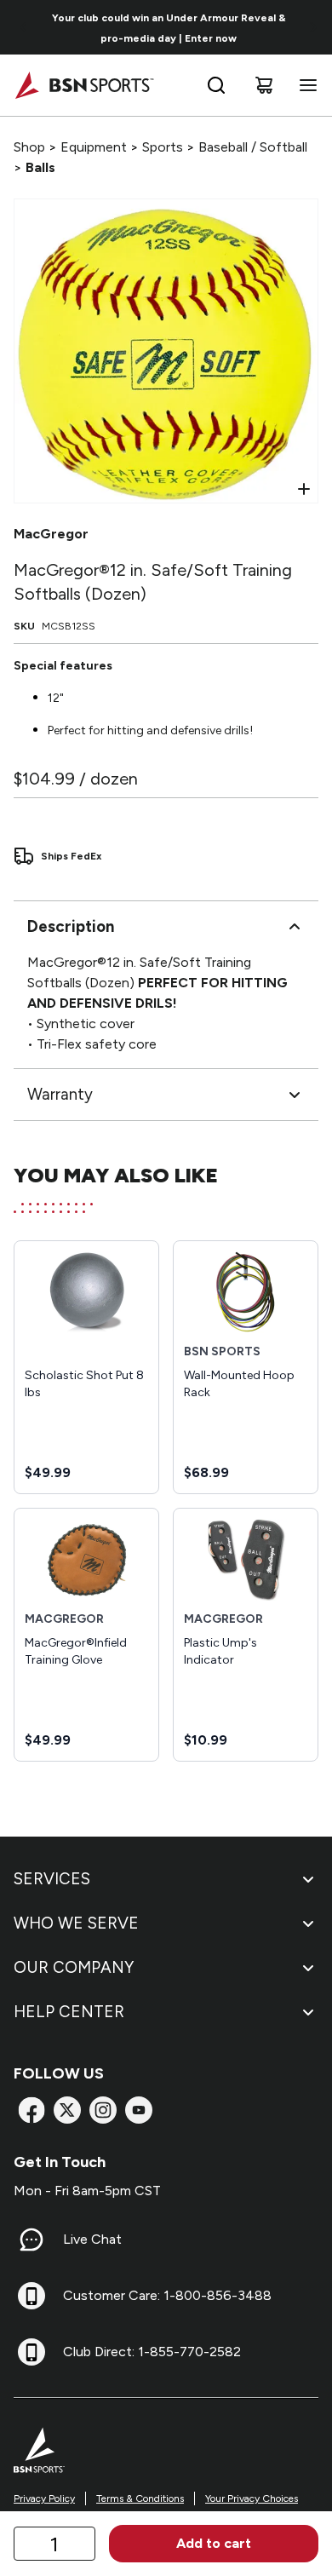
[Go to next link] (313, 27)
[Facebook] (31, 2110)
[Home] (84, 85)
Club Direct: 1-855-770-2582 (152, 2352)
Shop (29, 147)
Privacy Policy (44, 2498)
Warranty (60, 1094)
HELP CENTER (69, 2012)
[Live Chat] (31, 2240)
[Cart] (264, 85)
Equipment (94, 147)
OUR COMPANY (74, 1967)
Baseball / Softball (253, 147)
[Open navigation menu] (305, 85)
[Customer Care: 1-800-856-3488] (31, 2296)
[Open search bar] (216, 85)
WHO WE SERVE (76, 1923)
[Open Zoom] (304, 489)
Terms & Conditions (140, 2498)
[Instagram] (103, 2110)
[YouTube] (139, 2110)
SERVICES (52, 1879)
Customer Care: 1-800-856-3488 (167, 2295)
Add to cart (214, 2543)
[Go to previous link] (24, 27)
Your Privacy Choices (252, 2498)
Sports (163, 147)
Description (71, 926)
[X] (67, 2110)
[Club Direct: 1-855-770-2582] (31, 2352)
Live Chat (92, 2239)
